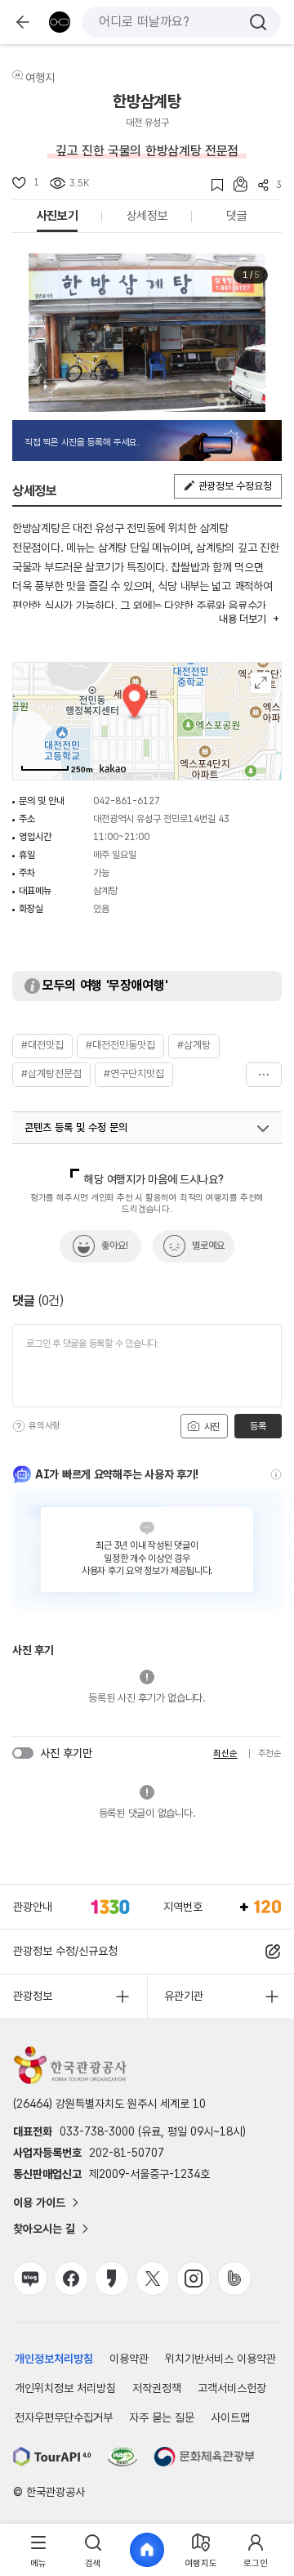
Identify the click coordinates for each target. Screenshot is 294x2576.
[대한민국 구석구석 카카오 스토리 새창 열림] (112, 2279)
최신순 (225, 1753)
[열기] (263, 1129)
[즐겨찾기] (212, 185)
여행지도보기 (261, 683)
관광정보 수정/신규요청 (65, 1951)
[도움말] (19, 1426)
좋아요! (115, 1246)
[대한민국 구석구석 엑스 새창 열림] (153, 2279)
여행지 (40, 78)
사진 (211, 1427)
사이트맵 (230, 2417)
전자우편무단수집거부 (64, 2417)
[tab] (38, 2550)
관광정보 (33, 1996)
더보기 (264, 1075)
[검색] (258, 22)
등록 (258, 1426)
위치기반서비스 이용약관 (220, 2359)
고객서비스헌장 (232, 2388)
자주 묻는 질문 (162, 2417)
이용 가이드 (39, 2203)
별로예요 (208, 1246)
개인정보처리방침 (54, 2359)
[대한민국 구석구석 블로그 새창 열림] (30, 2279)
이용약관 (129, 2359)
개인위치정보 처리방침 (65, 2388)
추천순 (270, 1753)
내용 (242, 619)
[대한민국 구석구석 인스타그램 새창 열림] (194, 2279)
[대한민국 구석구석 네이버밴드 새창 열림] (234, 2279)
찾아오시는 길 (44, 2229)
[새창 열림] (52, 2457)
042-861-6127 (127, 801)
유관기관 (184, 1996)
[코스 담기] (235, 184)
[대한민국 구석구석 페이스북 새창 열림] (71, 2279)
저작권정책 (157, 2388)
